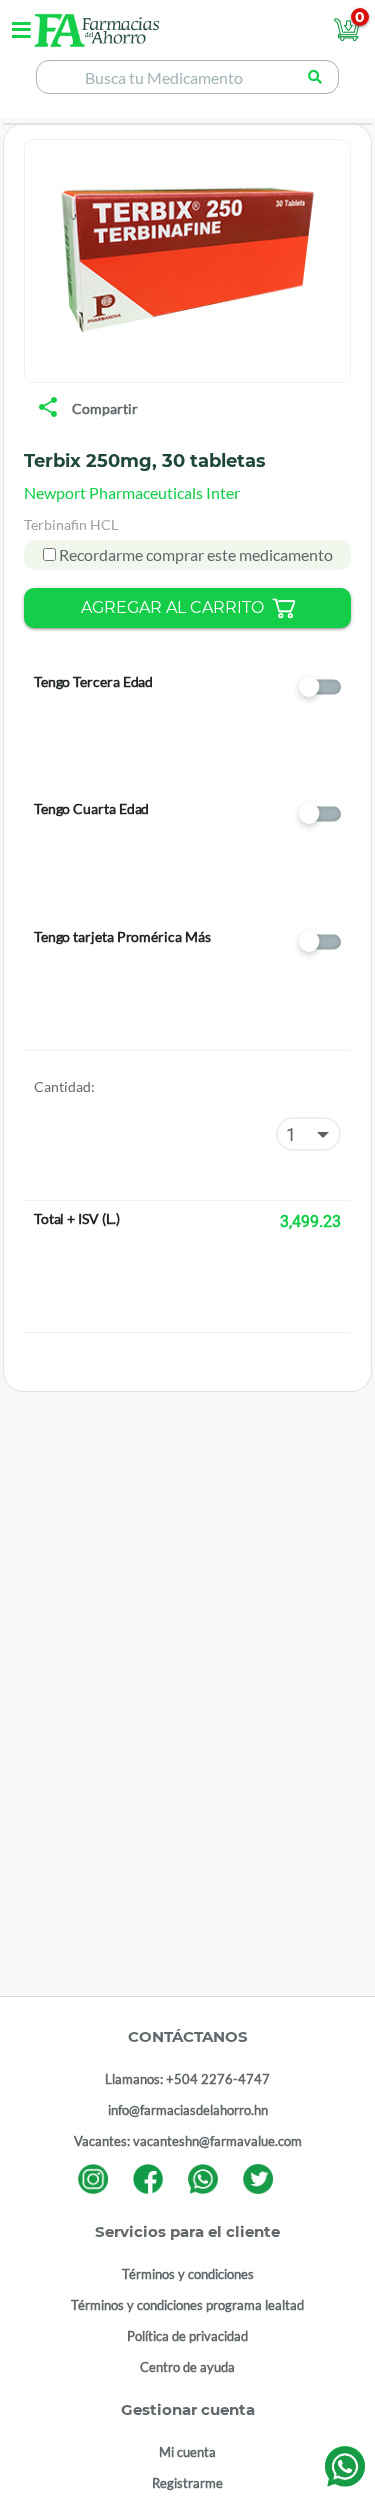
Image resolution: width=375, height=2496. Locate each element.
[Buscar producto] (314, 77)
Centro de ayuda (187, 2367)
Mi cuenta (187, 2452)
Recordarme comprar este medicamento (194, 554)
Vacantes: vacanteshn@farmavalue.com (188, 2141)
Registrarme (187, 2483)
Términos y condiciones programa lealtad (187, 2305)
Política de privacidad (187, 2336)
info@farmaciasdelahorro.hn (188, 2110)
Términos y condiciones (188, 2274)
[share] (48, 409)
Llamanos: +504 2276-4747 (187, 2079)
